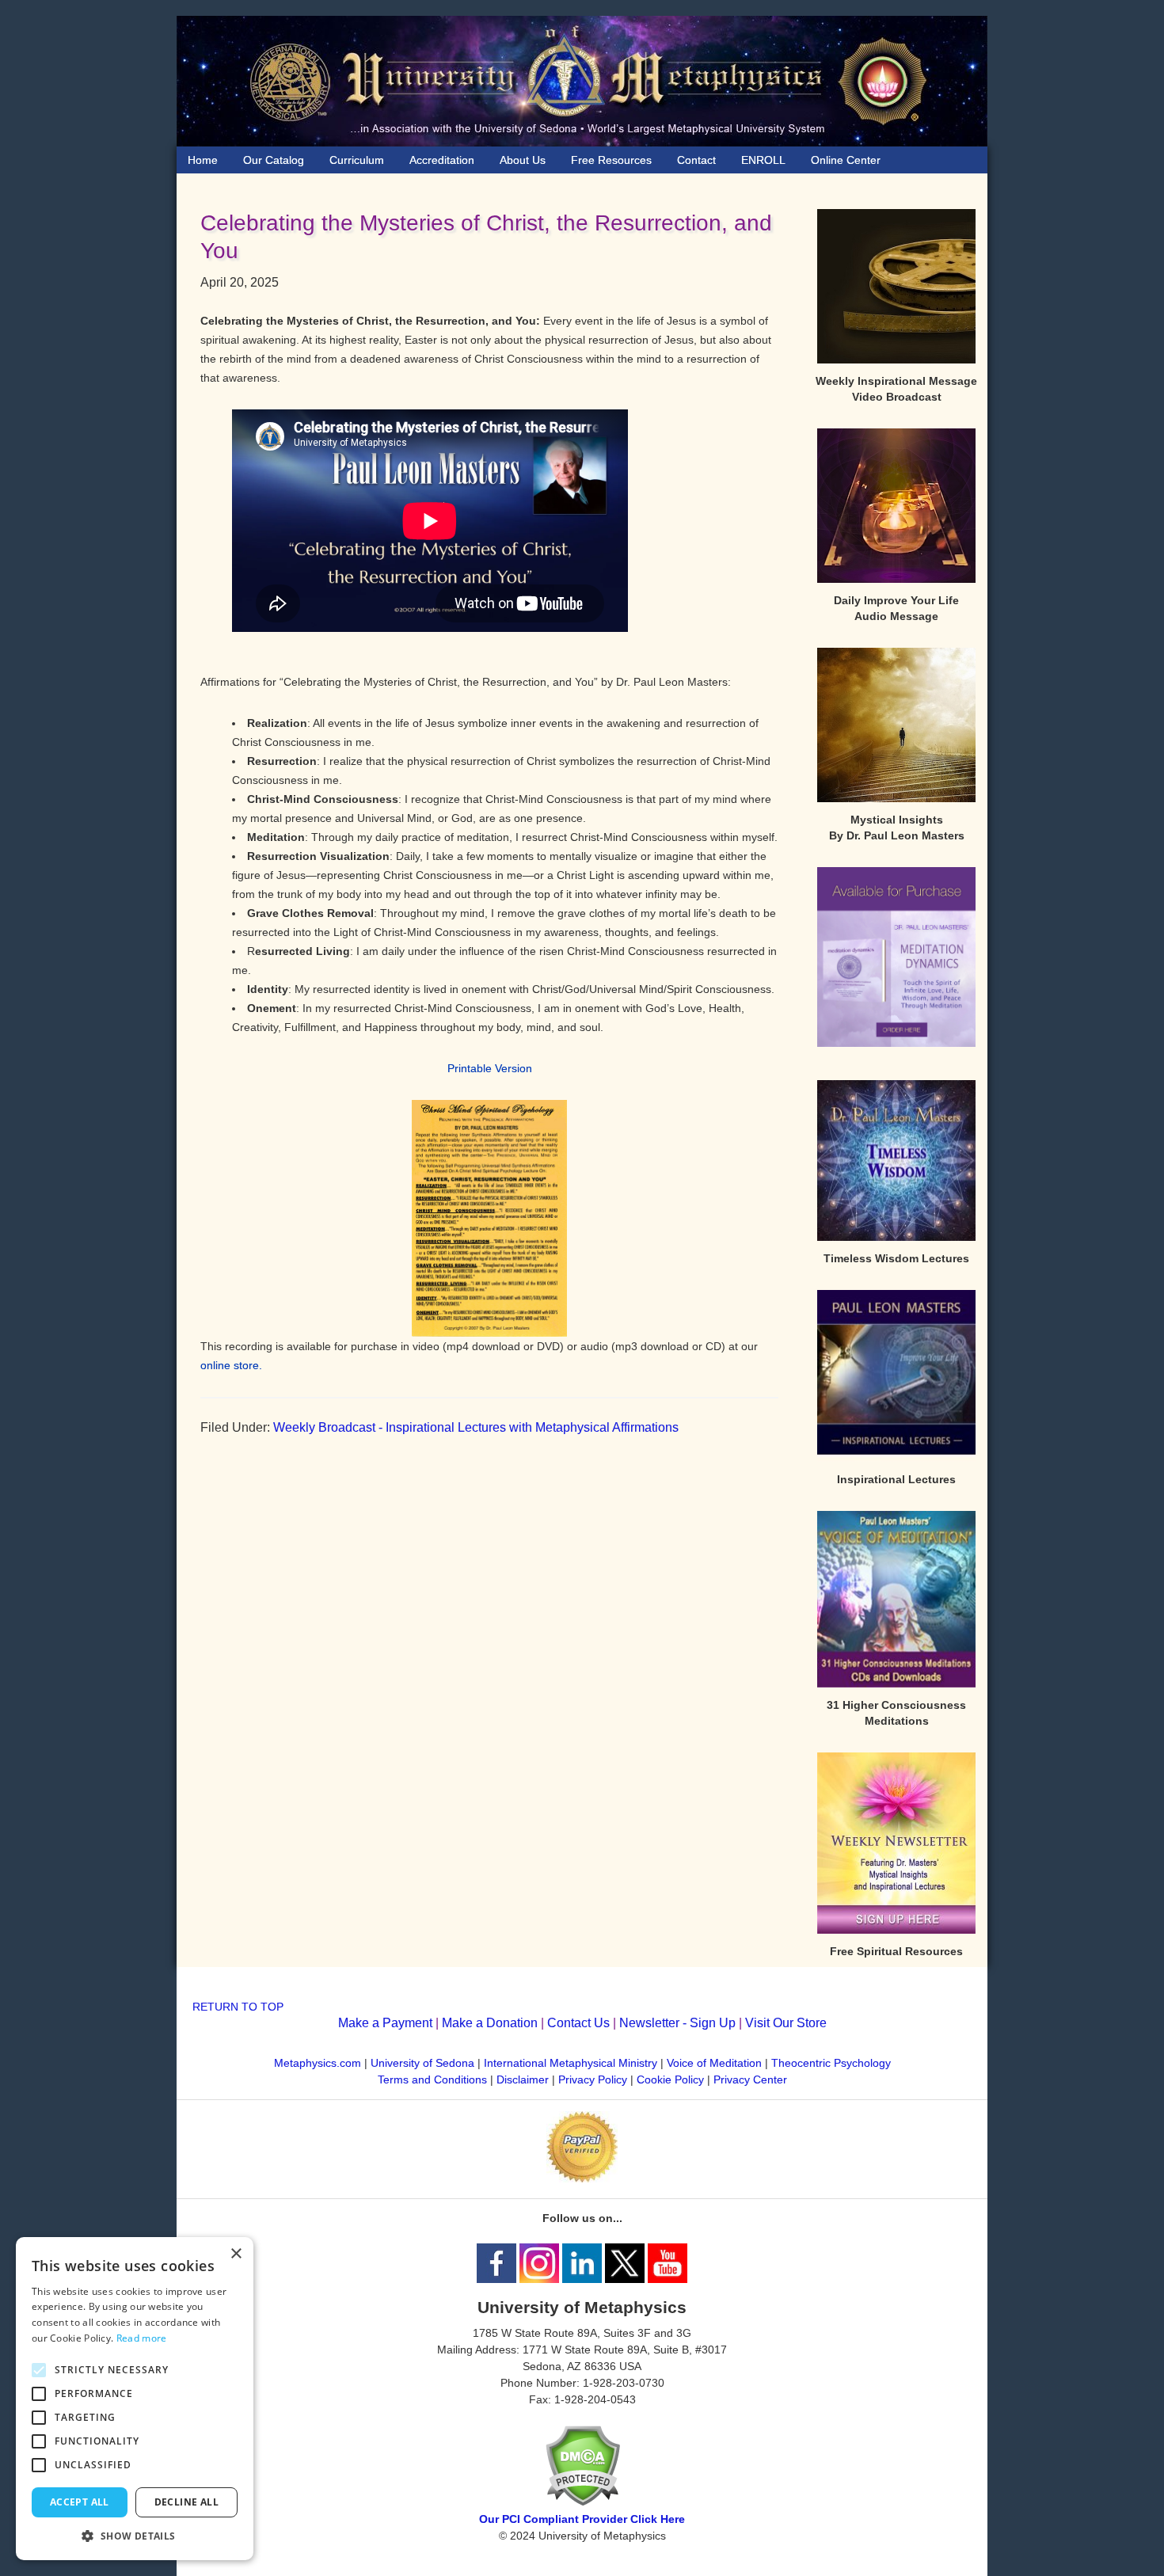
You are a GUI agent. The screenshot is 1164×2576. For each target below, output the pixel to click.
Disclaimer (523, 2079)
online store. (231, 1365)
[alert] (135, 2399)
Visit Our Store (786, 2023)
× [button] (236, 2254)
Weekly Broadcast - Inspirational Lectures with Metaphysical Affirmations (476, 1427)
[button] (135, 2536)
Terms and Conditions (432, 2079)
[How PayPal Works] (582, 2178)
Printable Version (490, 1068)
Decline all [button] (186, 2502)
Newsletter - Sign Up (677, 2023)
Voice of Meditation (714, 2063)
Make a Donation (490, 2023)
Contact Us (578, 2023)
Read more (142, 2338)
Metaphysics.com (319, 2063)
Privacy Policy (593, 2079)
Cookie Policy (670, 2079)
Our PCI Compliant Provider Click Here (582, 2519)
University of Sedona (422, 2063)
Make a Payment (385, 2023)
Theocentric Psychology (831, 2063)
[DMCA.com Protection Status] (582, 2502)
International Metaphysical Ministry (571, 2063)
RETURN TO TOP (238, 2007)
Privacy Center (750, 2079)
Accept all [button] (80, 2502)
